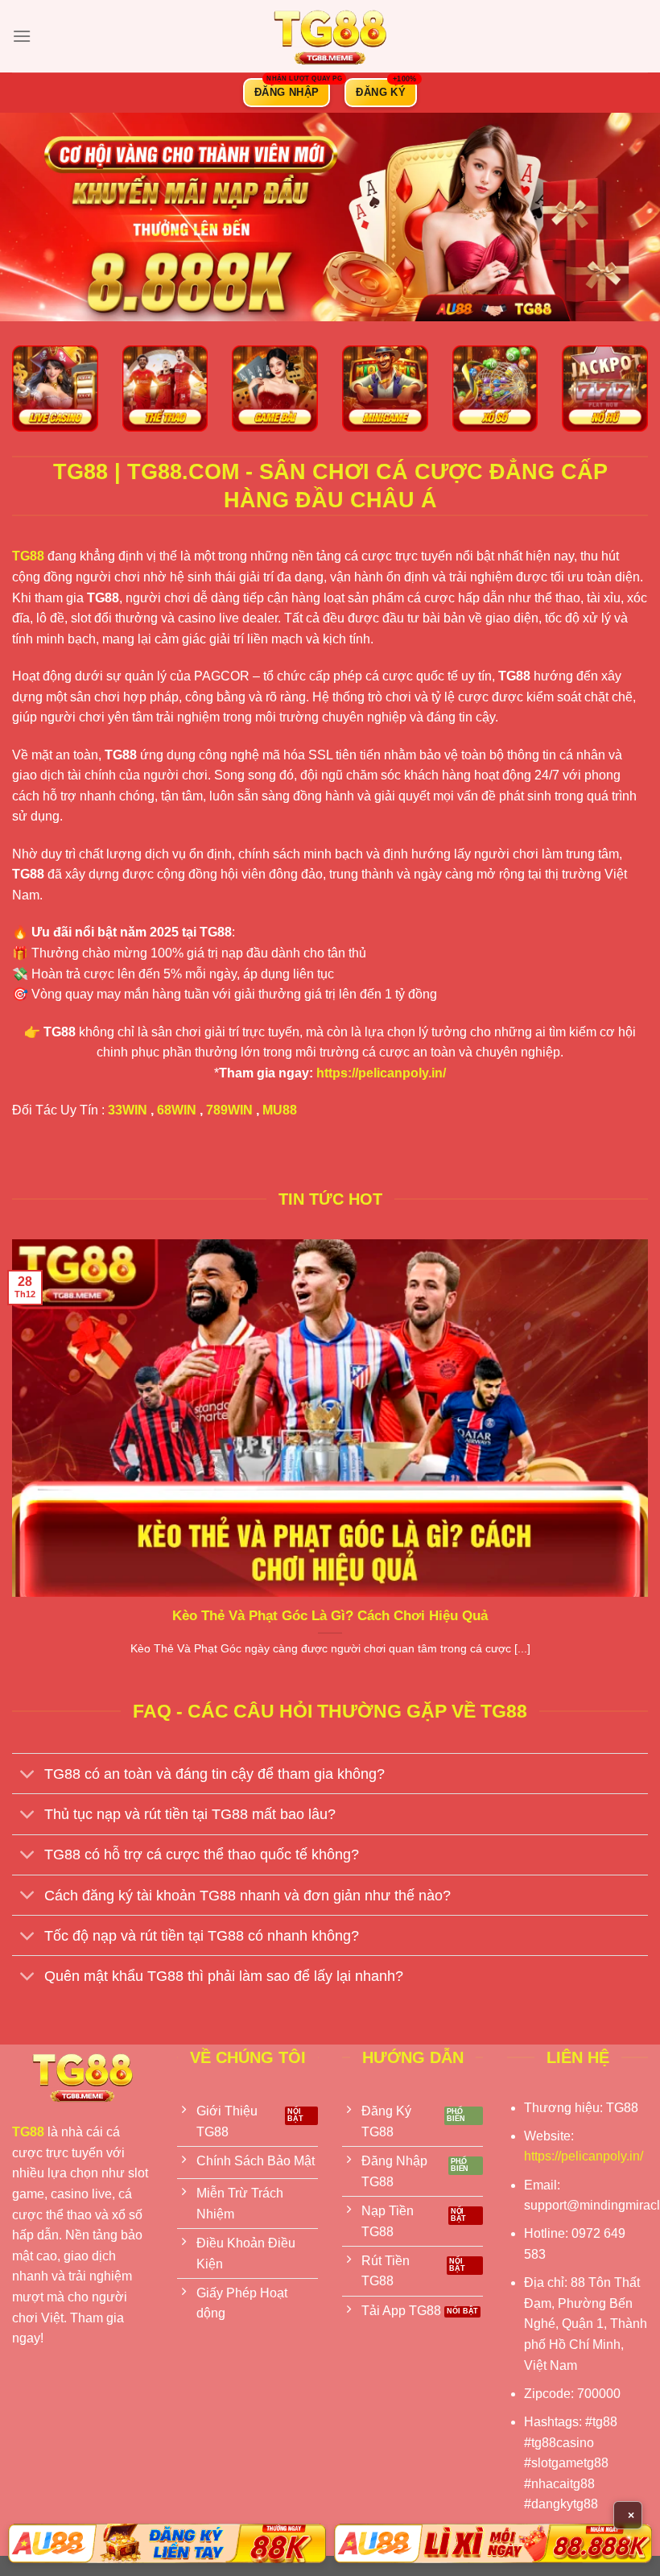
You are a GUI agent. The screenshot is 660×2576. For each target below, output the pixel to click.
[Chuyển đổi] (28, 1775)
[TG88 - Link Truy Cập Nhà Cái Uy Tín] (330, 36)
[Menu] (22, 36)
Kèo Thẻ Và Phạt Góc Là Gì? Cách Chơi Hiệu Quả (330, 1616)
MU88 (280, 1110)
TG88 (28, 556)
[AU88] (167, 2543)
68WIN (177, 1110)
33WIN (128, 1110)
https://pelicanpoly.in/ (381, 1073)
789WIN (229, 1110)
